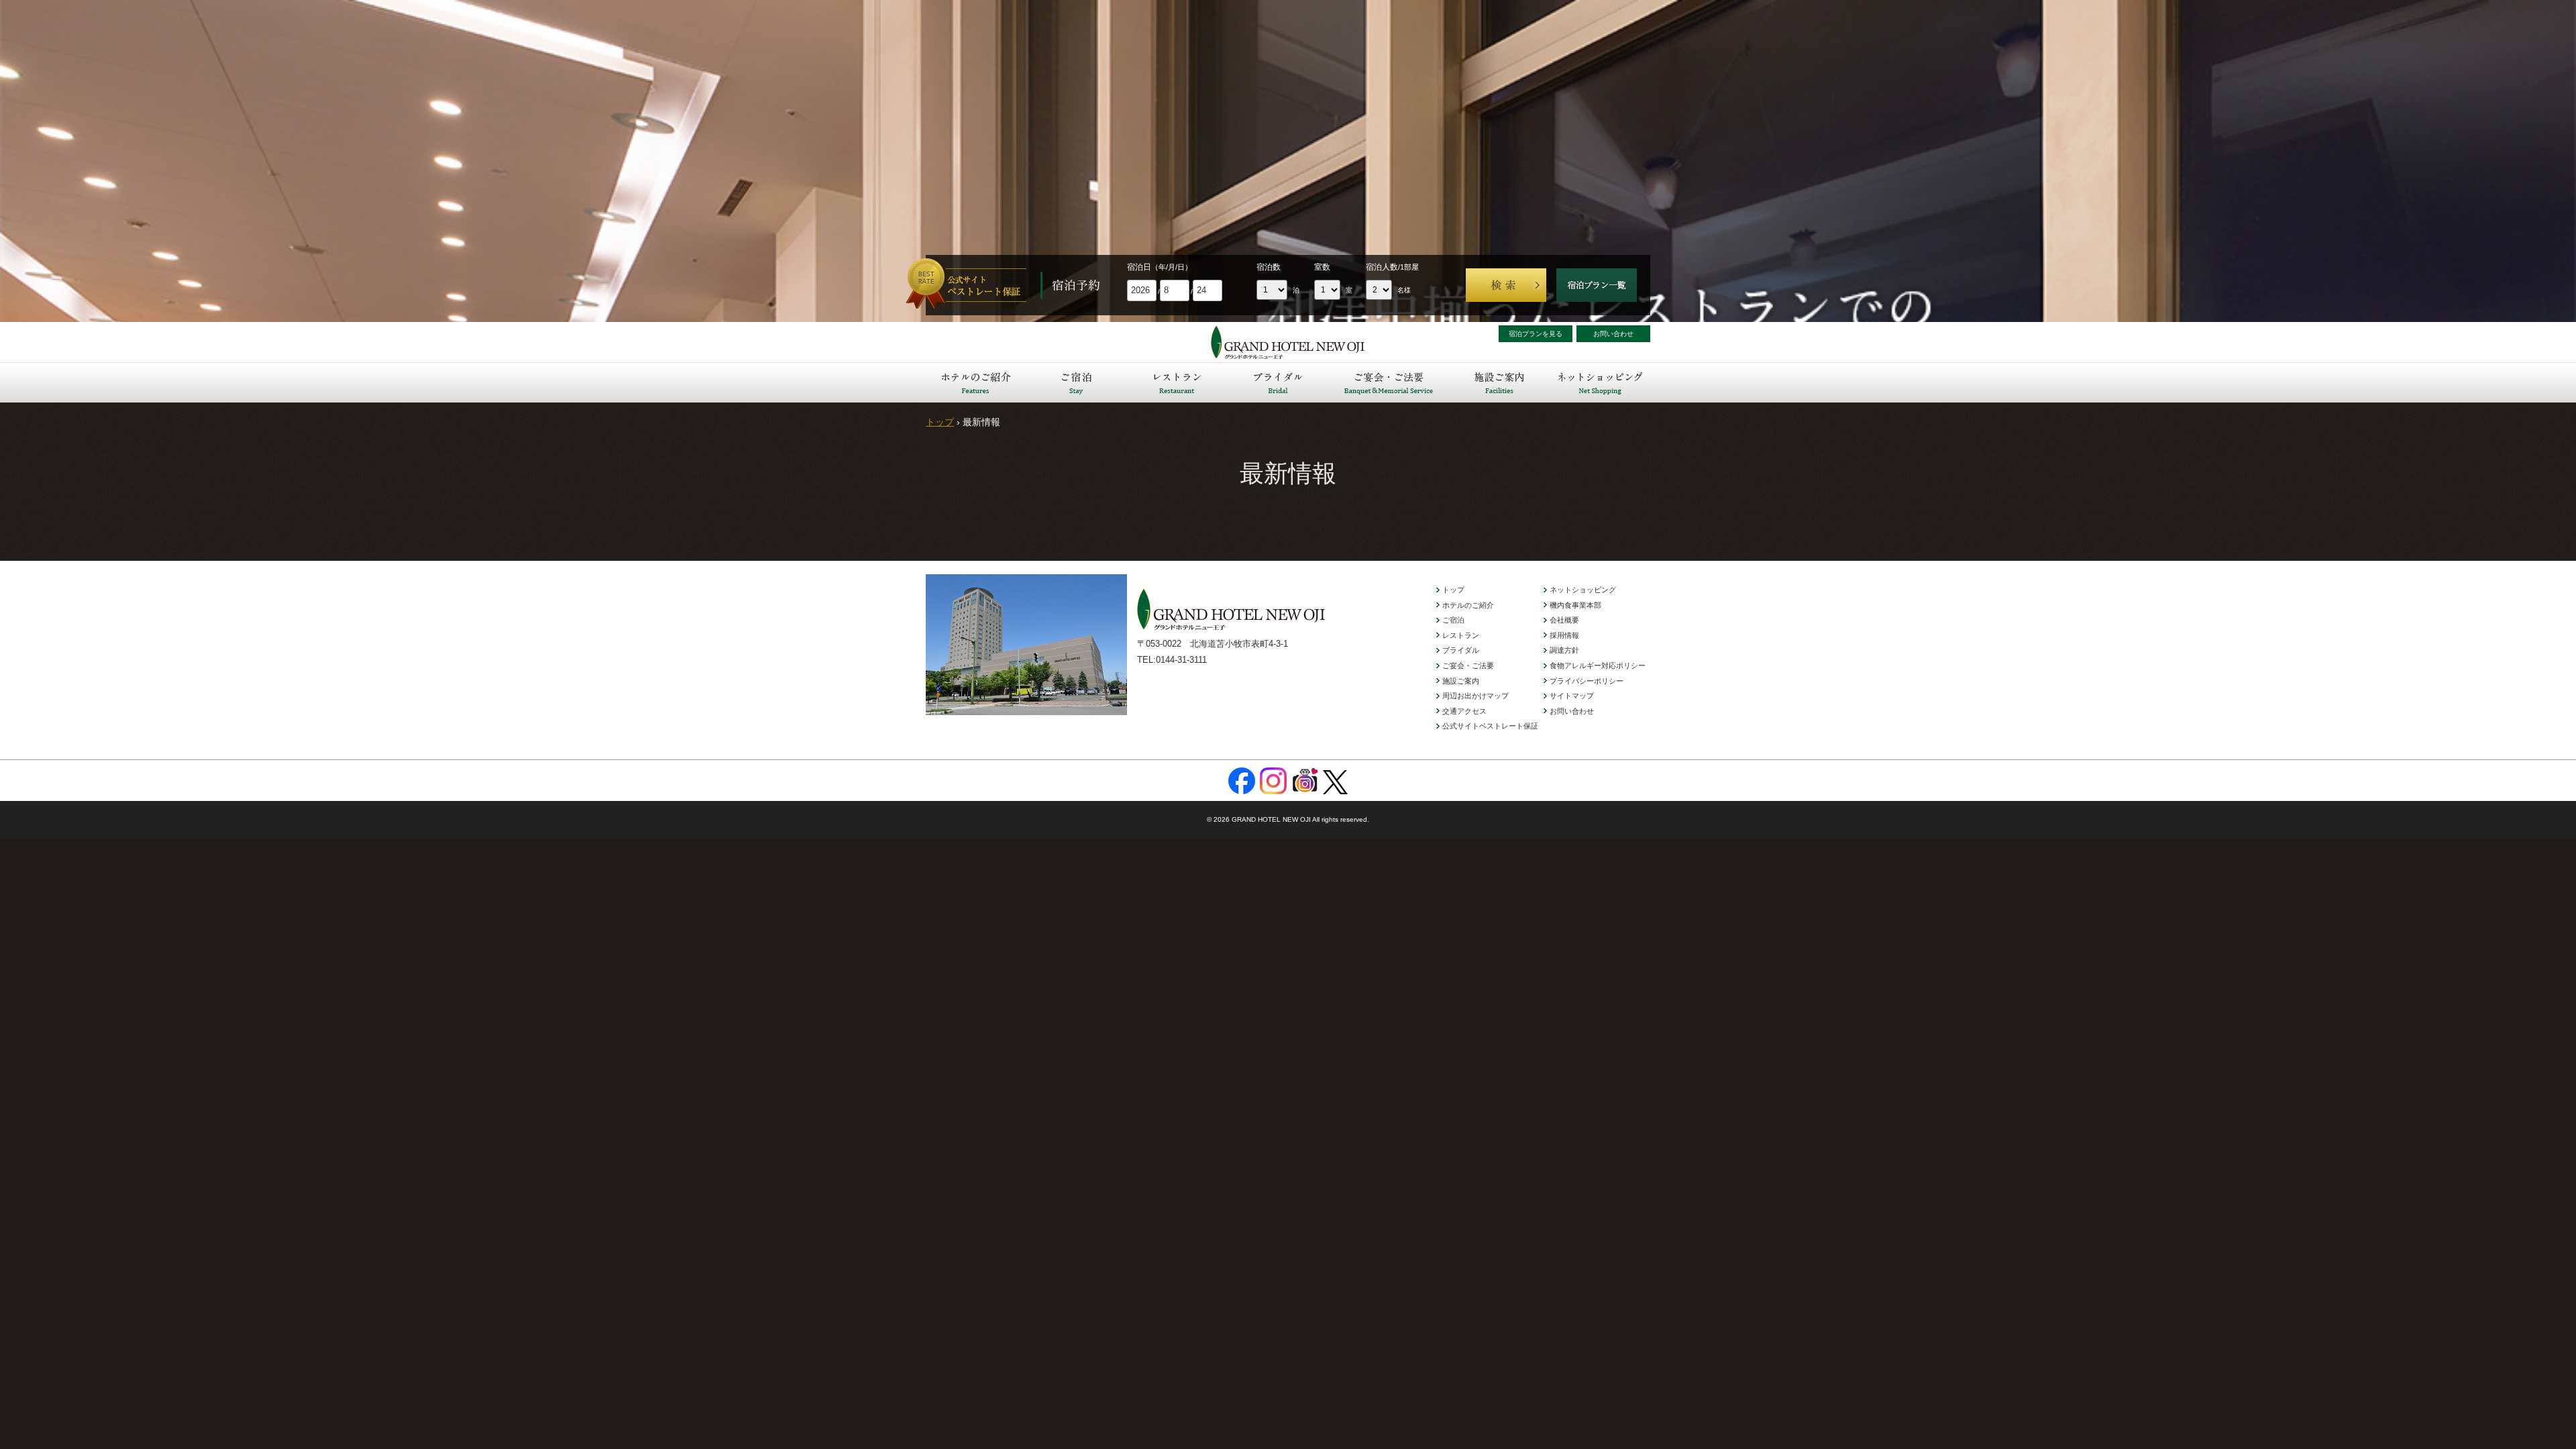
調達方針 (1564, 650)
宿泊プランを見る (1536, 334)
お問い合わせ (1613, 334)
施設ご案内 (1499, 382)
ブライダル (1278, 382)
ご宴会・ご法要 (1389, 382)
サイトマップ (1572, 696)
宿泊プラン (1597, 285)
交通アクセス (1464, 711)
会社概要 (1564, 620)
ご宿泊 (1077, 382)
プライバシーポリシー (1587, 681)
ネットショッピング (1600, 382)
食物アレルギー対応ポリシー (1598, 665)
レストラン (1177, 382)
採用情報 (1564, 635)
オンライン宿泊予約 (973, 285)
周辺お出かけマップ (1475, 696)
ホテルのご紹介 (976, 382)
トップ (940, 422)
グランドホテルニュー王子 (1288, 342)
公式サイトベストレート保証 (1490, 726)
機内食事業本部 (1575, 605)
